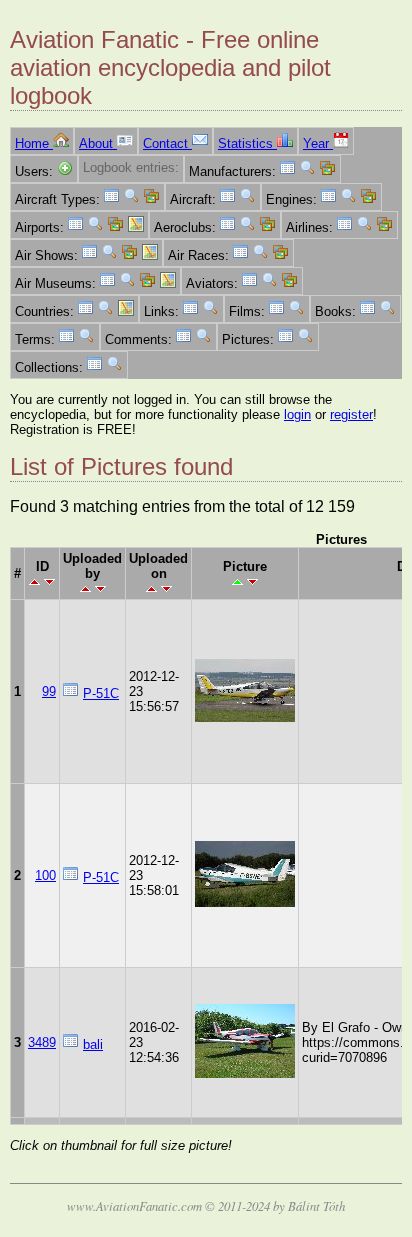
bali (93, 1044)
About (98, 143)
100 (45, 875)
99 (49, 691)
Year (318, 143)
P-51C (101, 693)
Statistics (247, 143)
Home (34, 143)
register (351, 414)
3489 (42, 1042)
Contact (167, 143)
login (297, 414)
